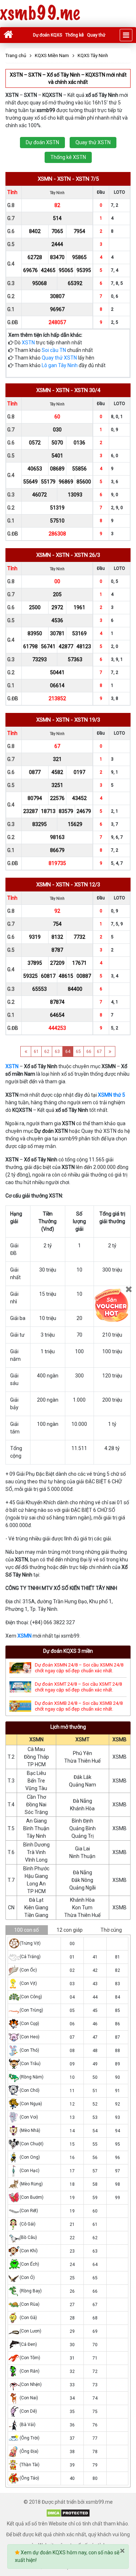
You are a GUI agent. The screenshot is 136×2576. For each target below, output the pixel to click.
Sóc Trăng (36, 1812)
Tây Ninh (36, 1836)
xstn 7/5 (87, 179)
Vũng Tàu (36, 1788)
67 (99, 1052)
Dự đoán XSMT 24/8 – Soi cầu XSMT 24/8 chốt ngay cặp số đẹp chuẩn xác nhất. (78, 1687)
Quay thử (96, 35)
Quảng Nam (83, 1785)
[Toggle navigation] (126, 35)
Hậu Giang (36, 1876)
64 (68, 1052)
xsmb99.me (40, 14)
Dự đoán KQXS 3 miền (68, 1651)
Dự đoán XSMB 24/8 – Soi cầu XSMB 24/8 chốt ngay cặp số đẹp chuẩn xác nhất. (79, 1706)
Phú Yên (83, 1753)
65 (78, 1052)
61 (36, 1052)
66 (89, 1052)
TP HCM (36, 1764)
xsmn (45, 179)
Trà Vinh (36, 1852)
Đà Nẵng (83, 1801)
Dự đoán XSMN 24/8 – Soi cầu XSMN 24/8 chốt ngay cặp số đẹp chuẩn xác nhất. (79, 1668)
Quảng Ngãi (83, 1888)
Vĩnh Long (36, 1860)
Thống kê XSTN (68, 157)
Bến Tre (36, 1781)
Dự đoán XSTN (42, 142)
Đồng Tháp (36, 1757)
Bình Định (83, 1821)
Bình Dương (36, 1845)
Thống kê (75, 35)
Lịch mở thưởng (68, 1727)
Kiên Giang (36, 1908)
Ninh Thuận (82, 1856)
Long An (36, 1884)
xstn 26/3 (87, 555)
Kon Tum (82, 1908)
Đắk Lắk (83, 1777)
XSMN (24, 1636)
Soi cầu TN (54, 350)
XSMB (119, 1739)
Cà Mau (36, 1749)
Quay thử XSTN (93, 142)
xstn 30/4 (87, 390)
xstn (64, 179)
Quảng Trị (83, 1836)
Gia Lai (83, 1849)
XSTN (28, 343)
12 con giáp (70, 1930)
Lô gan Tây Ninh (60, 365)
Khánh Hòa (82, 1809)
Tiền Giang (36, 1915)
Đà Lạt (36, 1900)
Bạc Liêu (36, 1773)
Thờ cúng (111, 1930)
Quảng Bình (83, 1828)
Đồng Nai (36, 1805)
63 (57, 1052)
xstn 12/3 (87, 885)
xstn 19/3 (87, 720)
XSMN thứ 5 (112, 1095)
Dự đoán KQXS (48, 35)
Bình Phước (36, 1868)
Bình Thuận (36, 1828)
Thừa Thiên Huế (82, 1761)
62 (47, 1052)
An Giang (36, 1821)
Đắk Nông (82, 1880)
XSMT (83, 1739)
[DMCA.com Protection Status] (68, 2513)
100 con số (26, 1930)
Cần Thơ (36, 1797)
